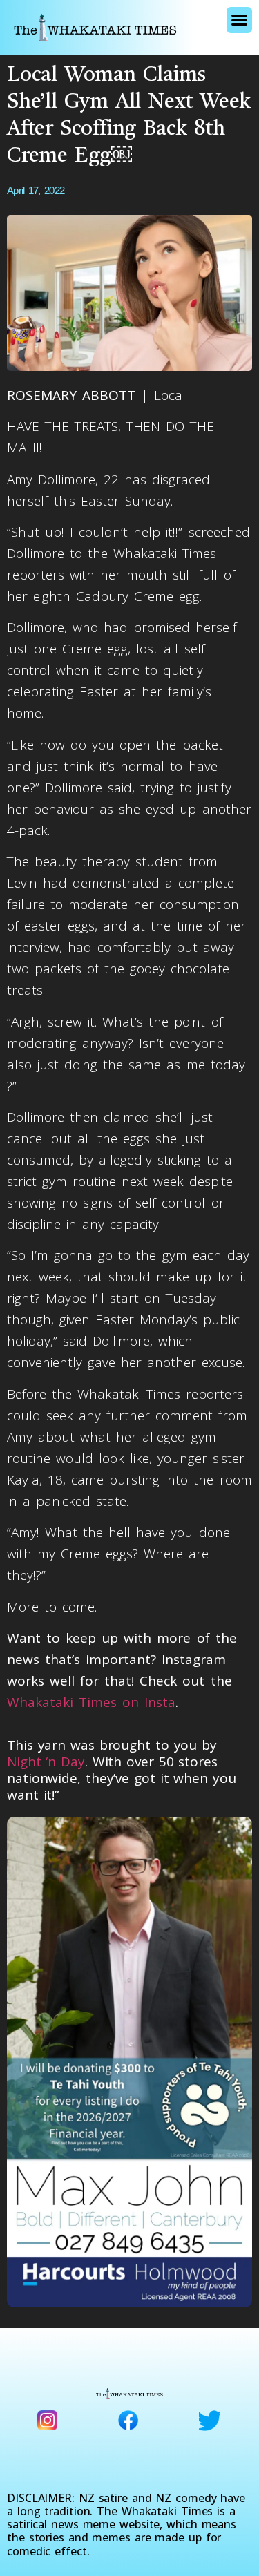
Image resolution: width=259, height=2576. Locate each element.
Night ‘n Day (46, 1762)
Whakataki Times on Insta (91, 1702)
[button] (239, 20)
